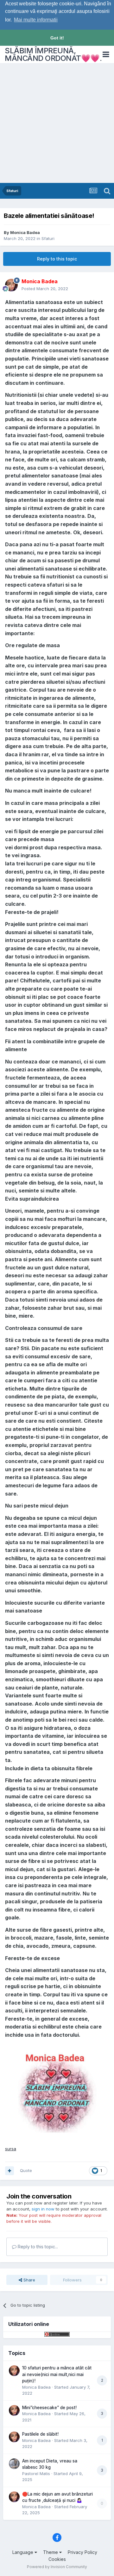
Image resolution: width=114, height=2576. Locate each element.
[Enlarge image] (57, 2092)
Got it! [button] (57, 38)
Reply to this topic (57, 259)
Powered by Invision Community (57, 2567)
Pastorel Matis (36, 2474)
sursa (11, 2149)
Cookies (57, 2559)
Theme (51, 2552)
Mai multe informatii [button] (36, 20)
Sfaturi (48, 238)
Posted (45, 289)
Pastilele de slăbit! (40, 2434)
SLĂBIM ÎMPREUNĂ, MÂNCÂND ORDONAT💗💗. (53, 54)
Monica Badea (25, 232)
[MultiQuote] (9, 2171)
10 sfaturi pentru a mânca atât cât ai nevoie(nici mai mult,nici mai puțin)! (57, 2374)
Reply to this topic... (37, 2247)
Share (29, 2280)
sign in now (43, 2209)
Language (23, 2552)
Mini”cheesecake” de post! (49, 2408)
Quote (26, 2170)
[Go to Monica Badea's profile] (11, 285)
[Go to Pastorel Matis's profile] (14, 2464)
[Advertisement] (57, 123)
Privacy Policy (82, 2552)
